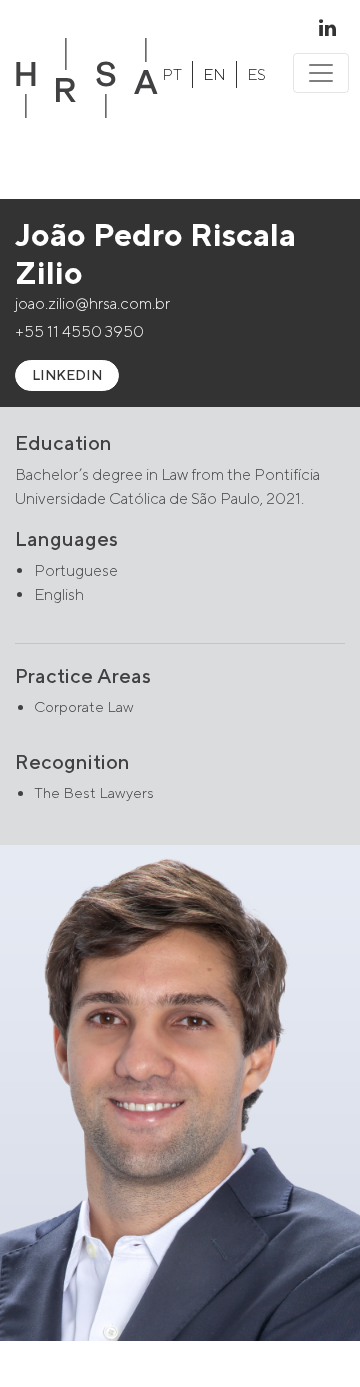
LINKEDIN (67, 375)
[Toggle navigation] (321, 73)
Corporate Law (84, 706)
